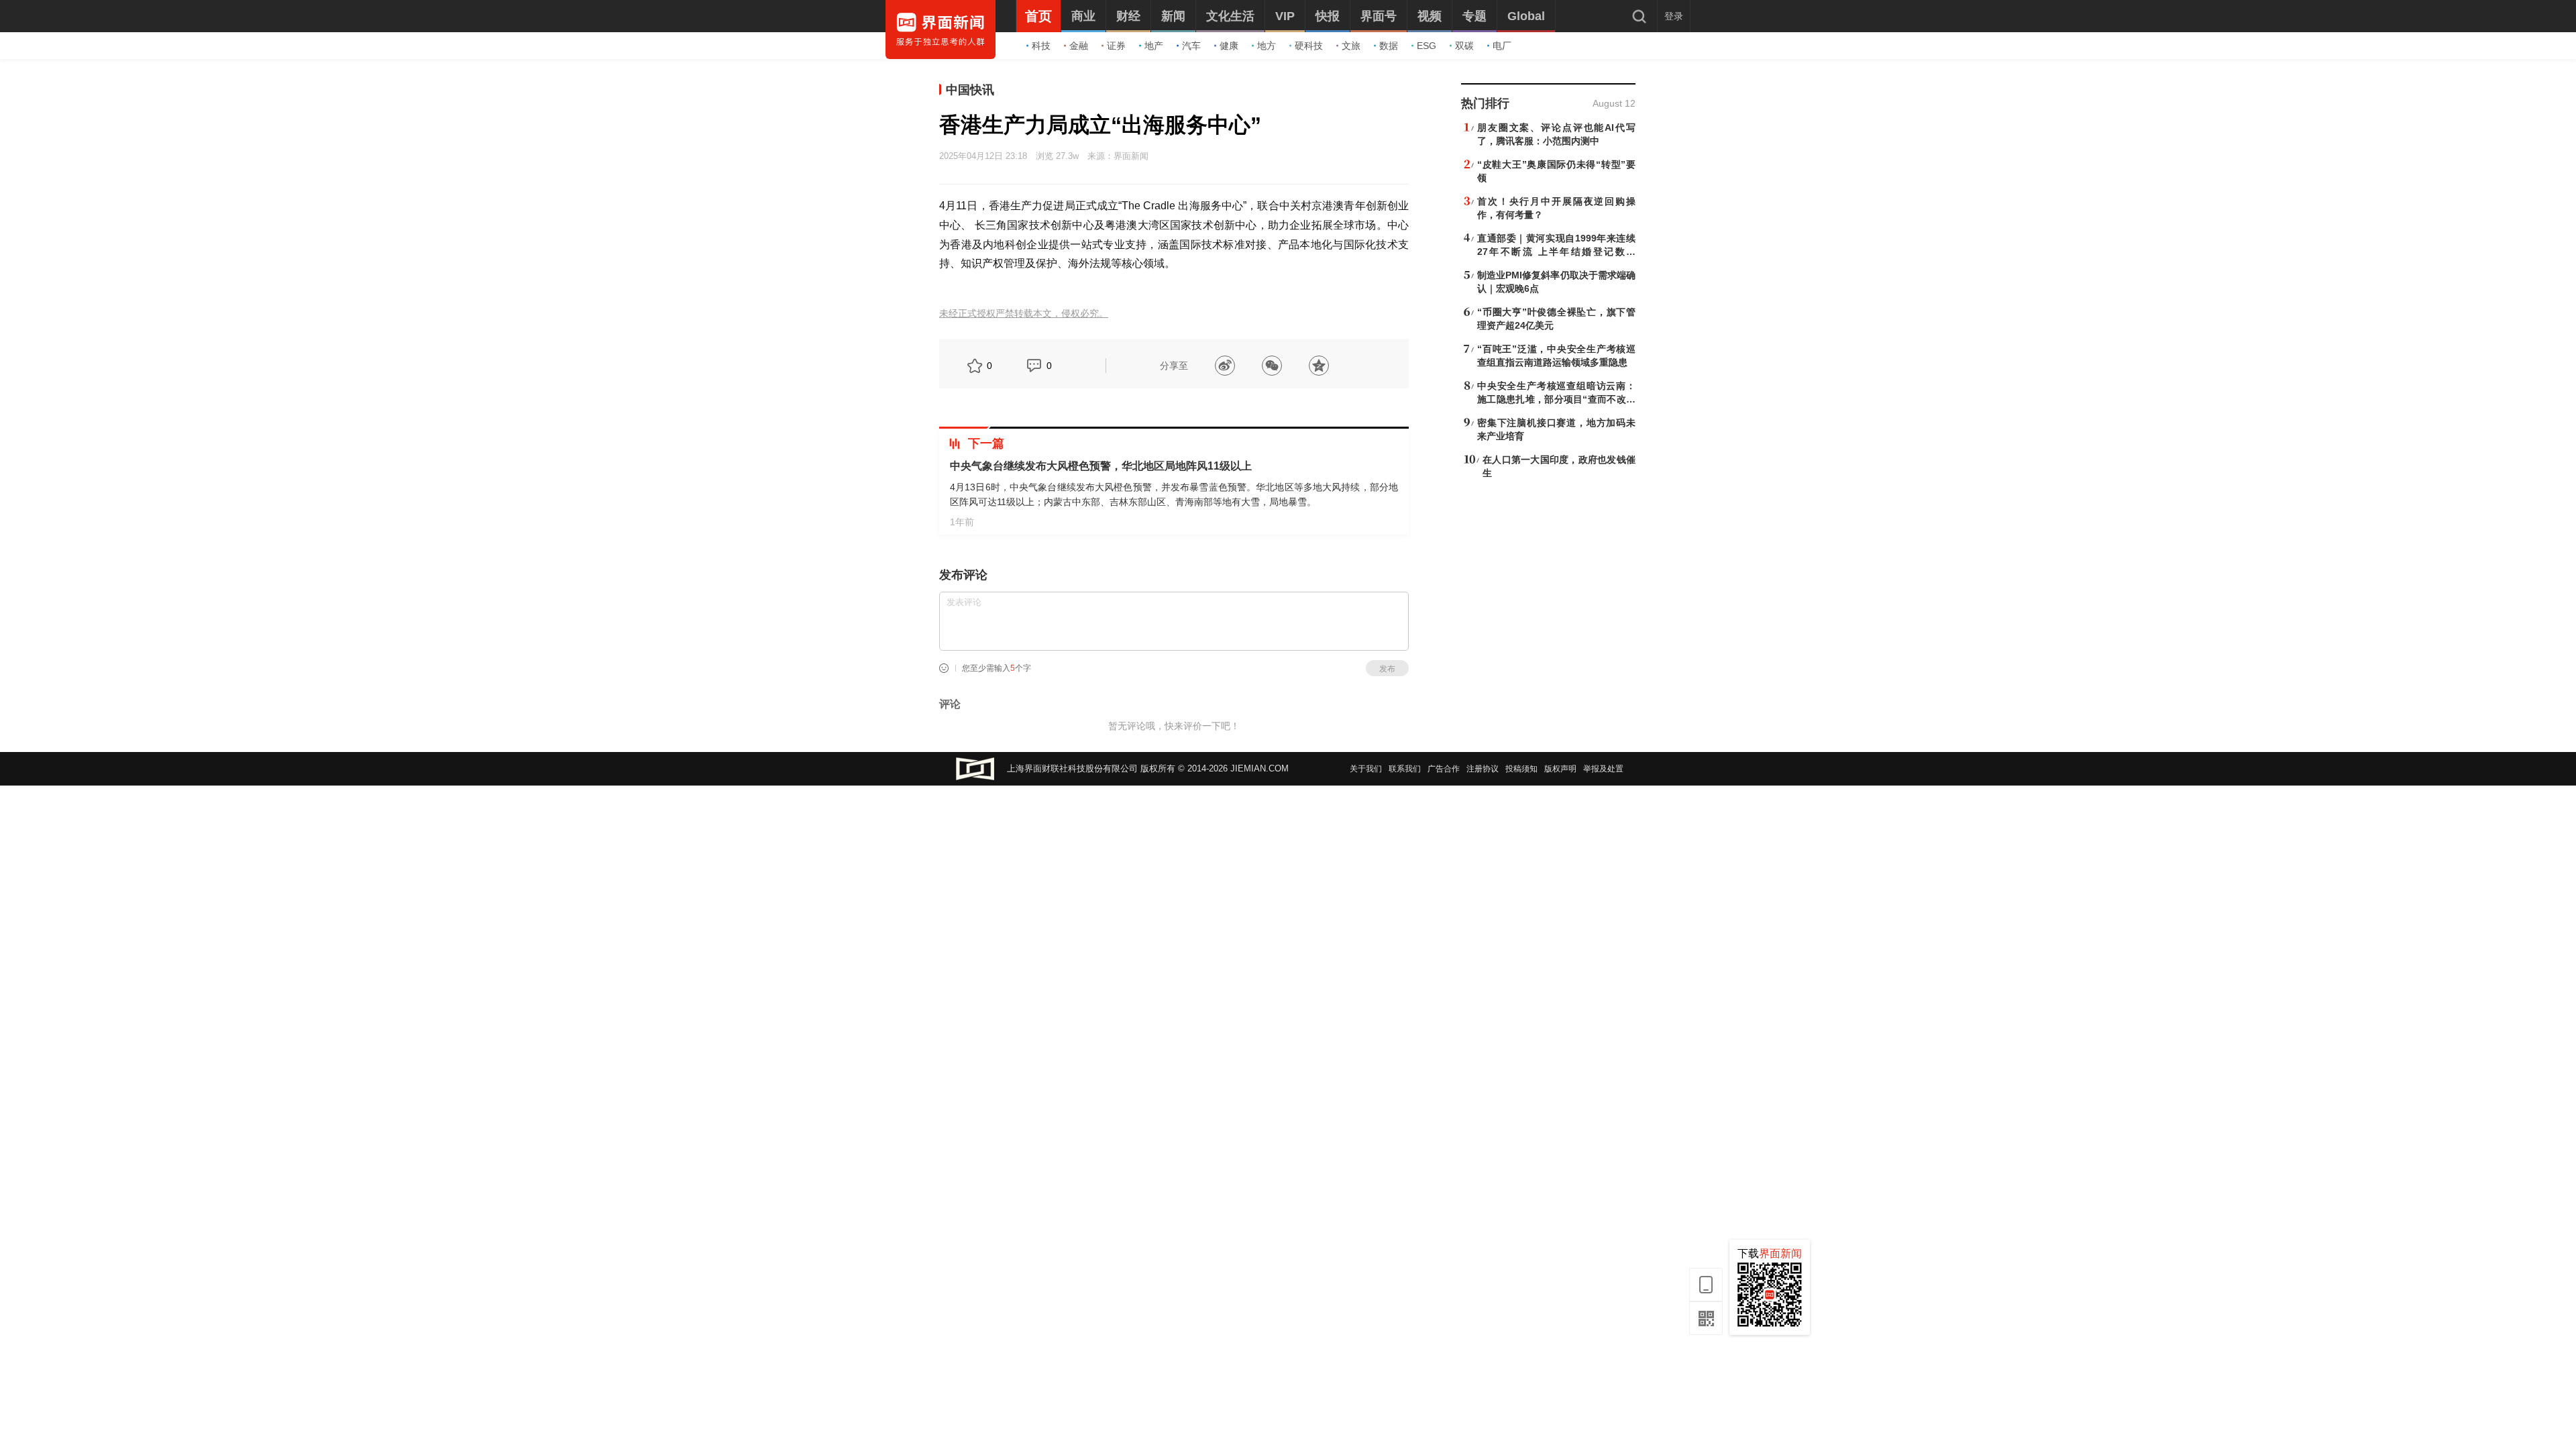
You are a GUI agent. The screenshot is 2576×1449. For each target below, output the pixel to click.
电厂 (1502, 46)
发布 (1387, 669)
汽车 (1191, 46)
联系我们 (1405, 769)
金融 (1079, 46)
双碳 (1464, 46)
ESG (1427, 46)
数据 (1389, 46)
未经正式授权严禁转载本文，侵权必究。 (1024, 314)
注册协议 (1483, 769)
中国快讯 (970, 90)
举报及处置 (1603, 769)
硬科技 (1309, 46)
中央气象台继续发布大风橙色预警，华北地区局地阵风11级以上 (1101, 466)
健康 (1229, 46)
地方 (1267, 46)
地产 (1154, 46)
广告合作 (1444, 769)
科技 (1041, 46)
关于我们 (1366, 769)
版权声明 (1560, 769)
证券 (1116, 46)
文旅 (1351, 46)
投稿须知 (1521, 769)
